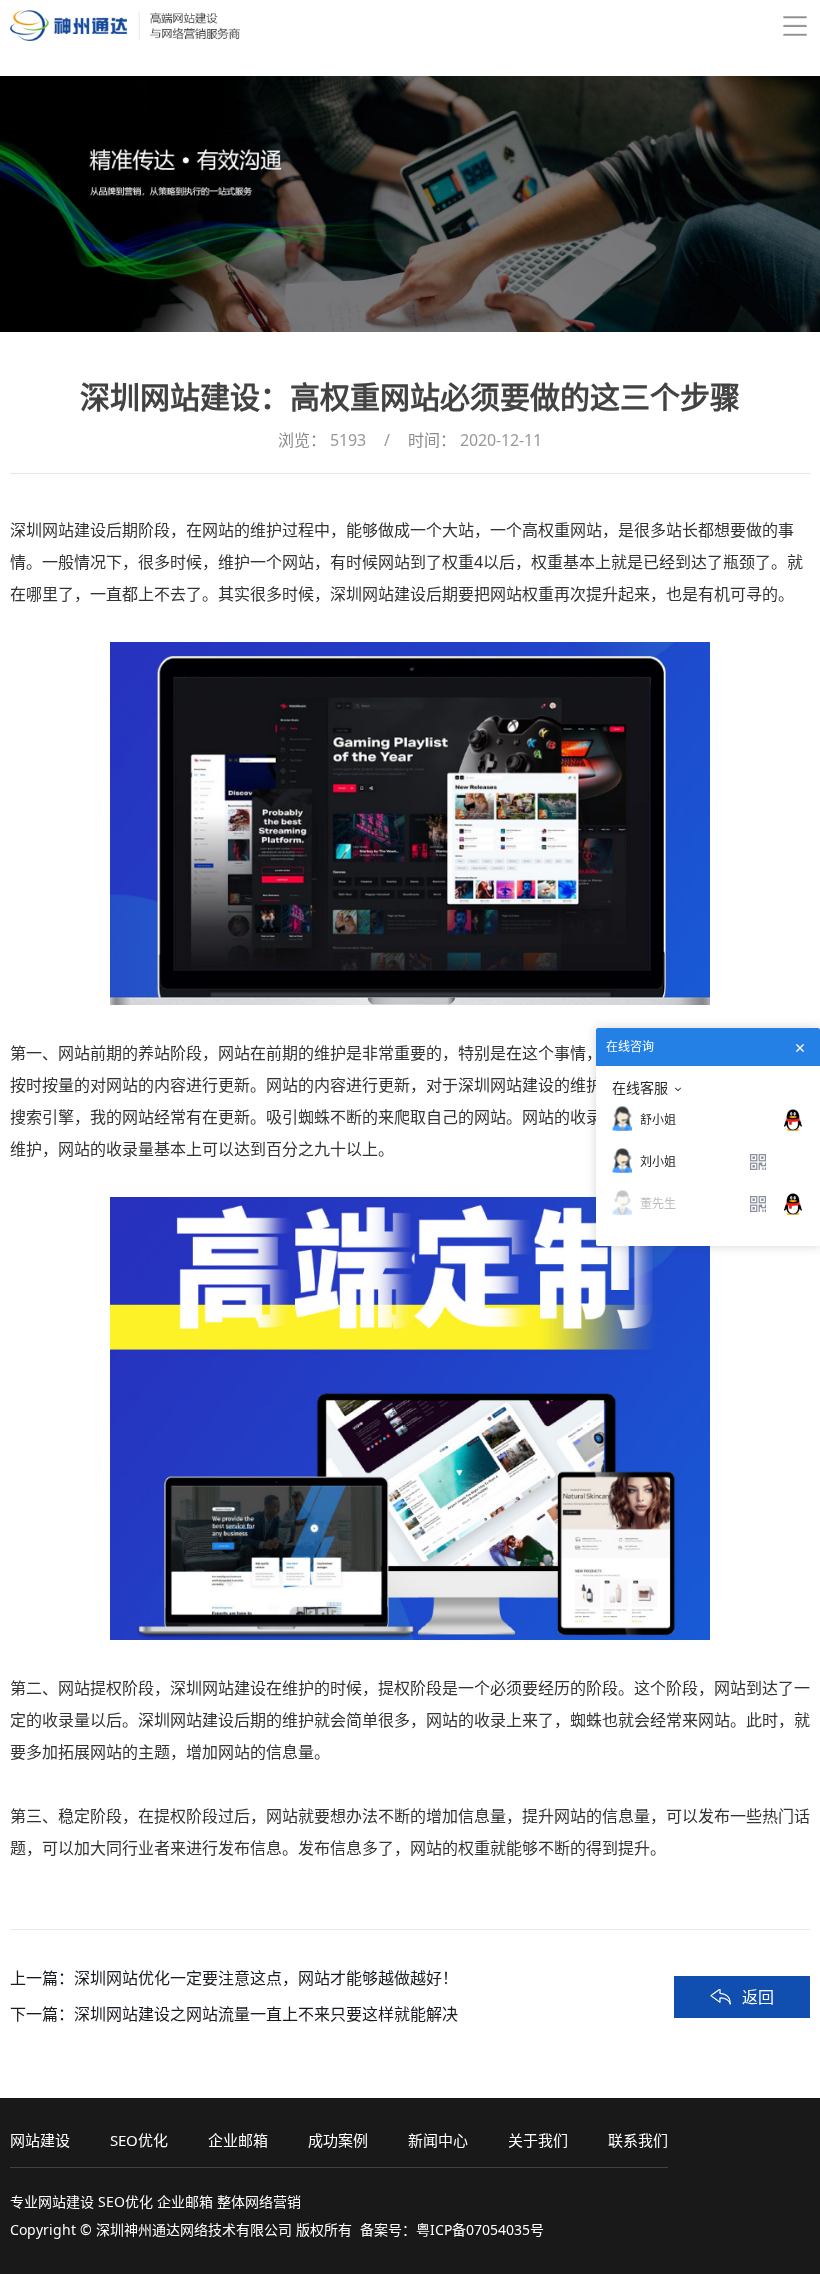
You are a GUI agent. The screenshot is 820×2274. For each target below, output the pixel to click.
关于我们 (538, 2140)
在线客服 (640, 1088)
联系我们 (638, 2140)
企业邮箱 (238, 2140)
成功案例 (338, 2140)
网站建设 (40, 2140)
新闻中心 (438, 2140)
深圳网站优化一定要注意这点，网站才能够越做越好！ (266, 1978)
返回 (758, 1997)
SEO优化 (139, 2140)
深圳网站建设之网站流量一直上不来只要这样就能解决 (266, 2014)
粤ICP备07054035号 (480, 2229)
